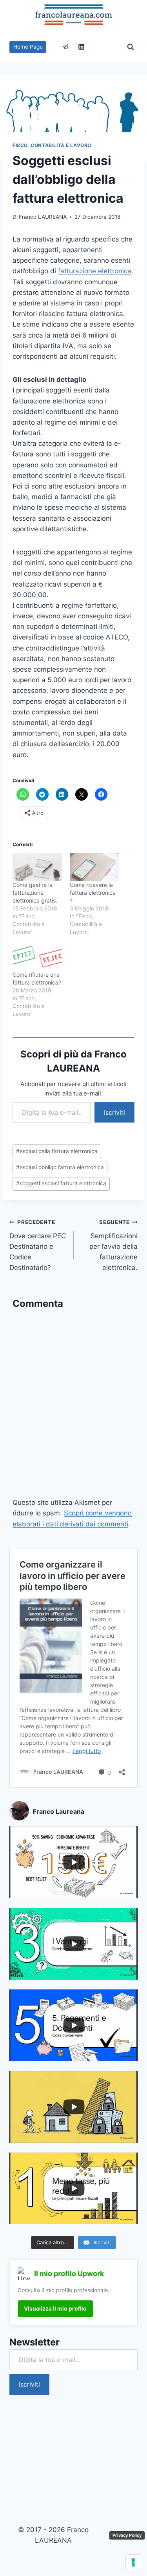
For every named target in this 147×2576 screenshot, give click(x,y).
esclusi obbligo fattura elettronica (60, 1167)
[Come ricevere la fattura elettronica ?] (94, 867)
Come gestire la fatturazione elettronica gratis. (35, 893)
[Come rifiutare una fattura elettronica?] (37, 957)
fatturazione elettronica (95, 271)
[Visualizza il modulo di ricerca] (131, 47)
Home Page (28, 47)
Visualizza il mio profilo (55, 2308)
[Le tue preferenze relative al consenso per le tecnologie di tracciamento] (133, 2562)
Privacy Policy (127, 2535)
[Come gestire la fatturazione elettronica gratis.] (37, 867)
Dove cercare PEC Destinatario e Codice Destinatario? (38, 1245)
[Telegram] (66, 47)
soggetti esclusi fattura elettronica (61, 1183)
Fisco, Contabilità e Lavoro (52, 145)
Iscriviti (114, 1112)
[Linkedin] (81, 47)
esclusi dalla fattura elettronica (57, 1151)
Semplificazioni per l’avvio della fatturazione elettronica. (113, 1245)
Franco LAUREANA (43, 217)
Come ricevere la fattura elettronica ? (93, 893)
